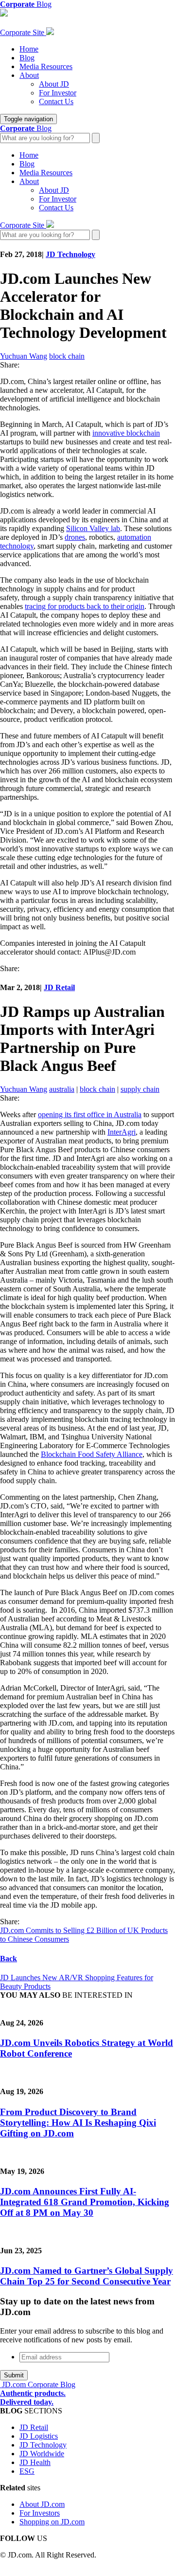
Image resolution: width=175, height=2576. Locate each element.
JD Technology (70, 254)
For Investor (58, 93)
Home (29, 49)
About (29, 75)
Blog (27, 58)
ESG (27, 2471)
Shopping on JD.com (52, 2522)
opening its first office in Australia (90, 1114)
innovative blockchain (126, 433)
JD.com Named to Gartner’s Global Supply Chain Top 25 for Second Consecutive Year (87, 2276)
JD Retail (59, 987)
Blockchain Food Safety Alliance (92, 1454)
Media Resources (46, 66)
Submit (14, 2375)
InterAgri (122, 1132)
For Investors (40, 2513)
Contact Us (56, 101)
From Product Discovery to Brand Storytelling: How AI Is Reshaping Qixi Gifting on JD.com (78, 2123)
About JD (54, 84)
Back (9, 1959)
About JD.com (42, 2504)
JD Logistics (39, 2436)
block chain (67, 356)
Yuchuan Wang (24, 356)
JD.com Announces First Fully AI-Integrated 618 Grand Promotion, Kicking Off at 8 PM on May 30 (85, 2202)
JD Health (35, 2462)
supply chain (140, 1089)
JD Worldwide (42, 2454)
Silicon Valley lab (93, 528)
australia (62, 1089)
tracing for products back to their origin (85, 606)
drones (75, 537)
